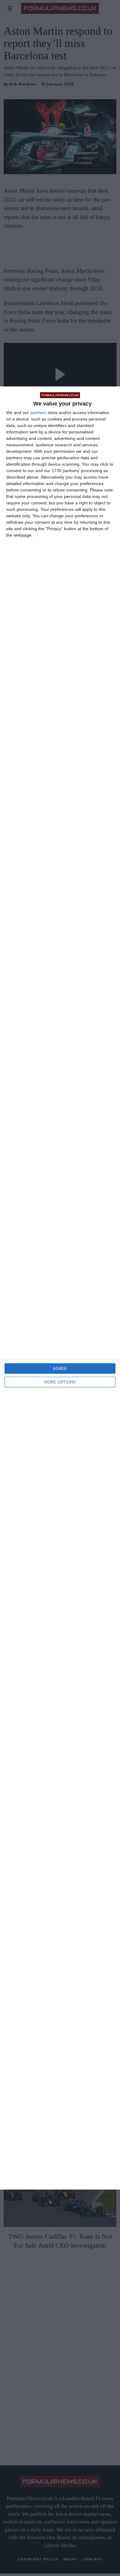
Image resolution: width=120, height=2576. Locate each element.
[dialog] (60, 1288)
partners (38, 413)
